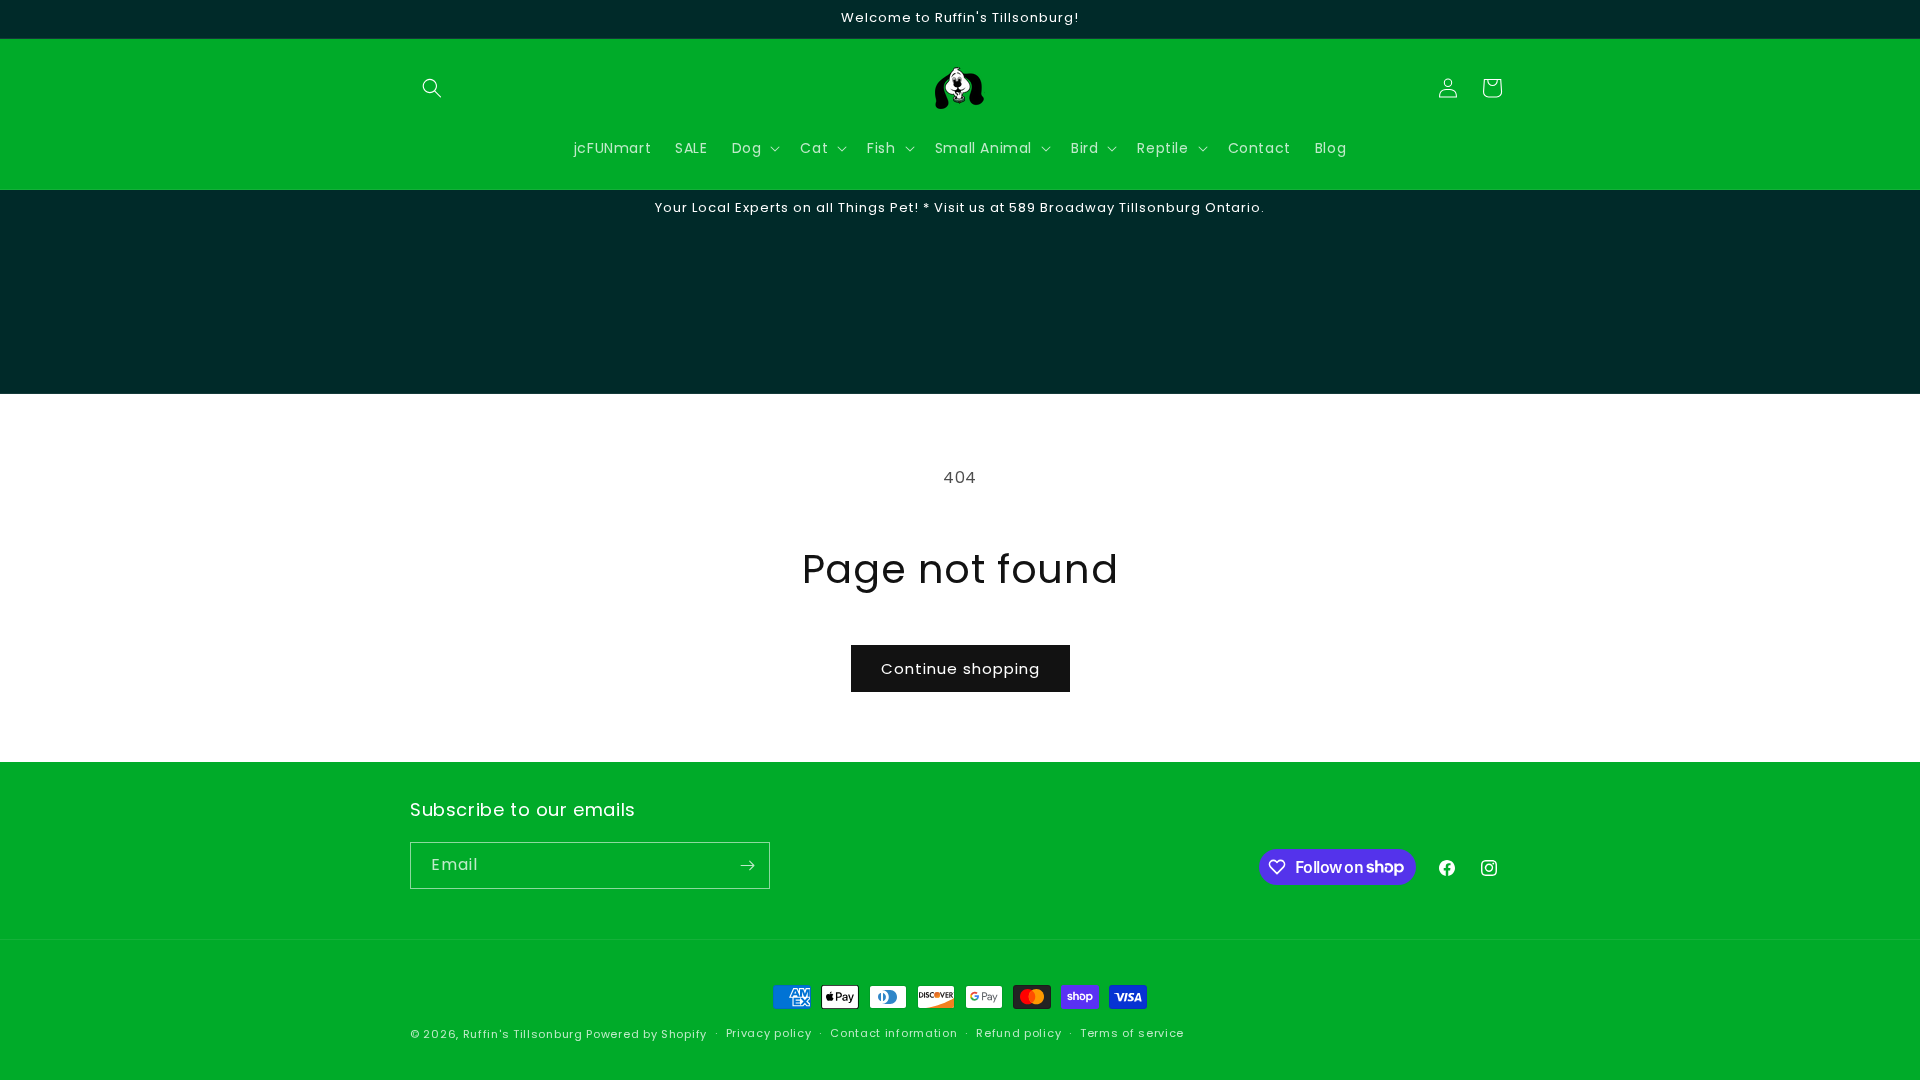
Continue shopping (960, 668)
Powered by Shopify (646, 1034)
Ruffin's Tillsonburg (523, 1034)
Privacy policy (769, 1033)
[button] (432, 88)
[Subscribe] (747, 865)
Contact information (893, 1033)
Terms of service (1132, 1033)
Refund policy (1018, 1033)
